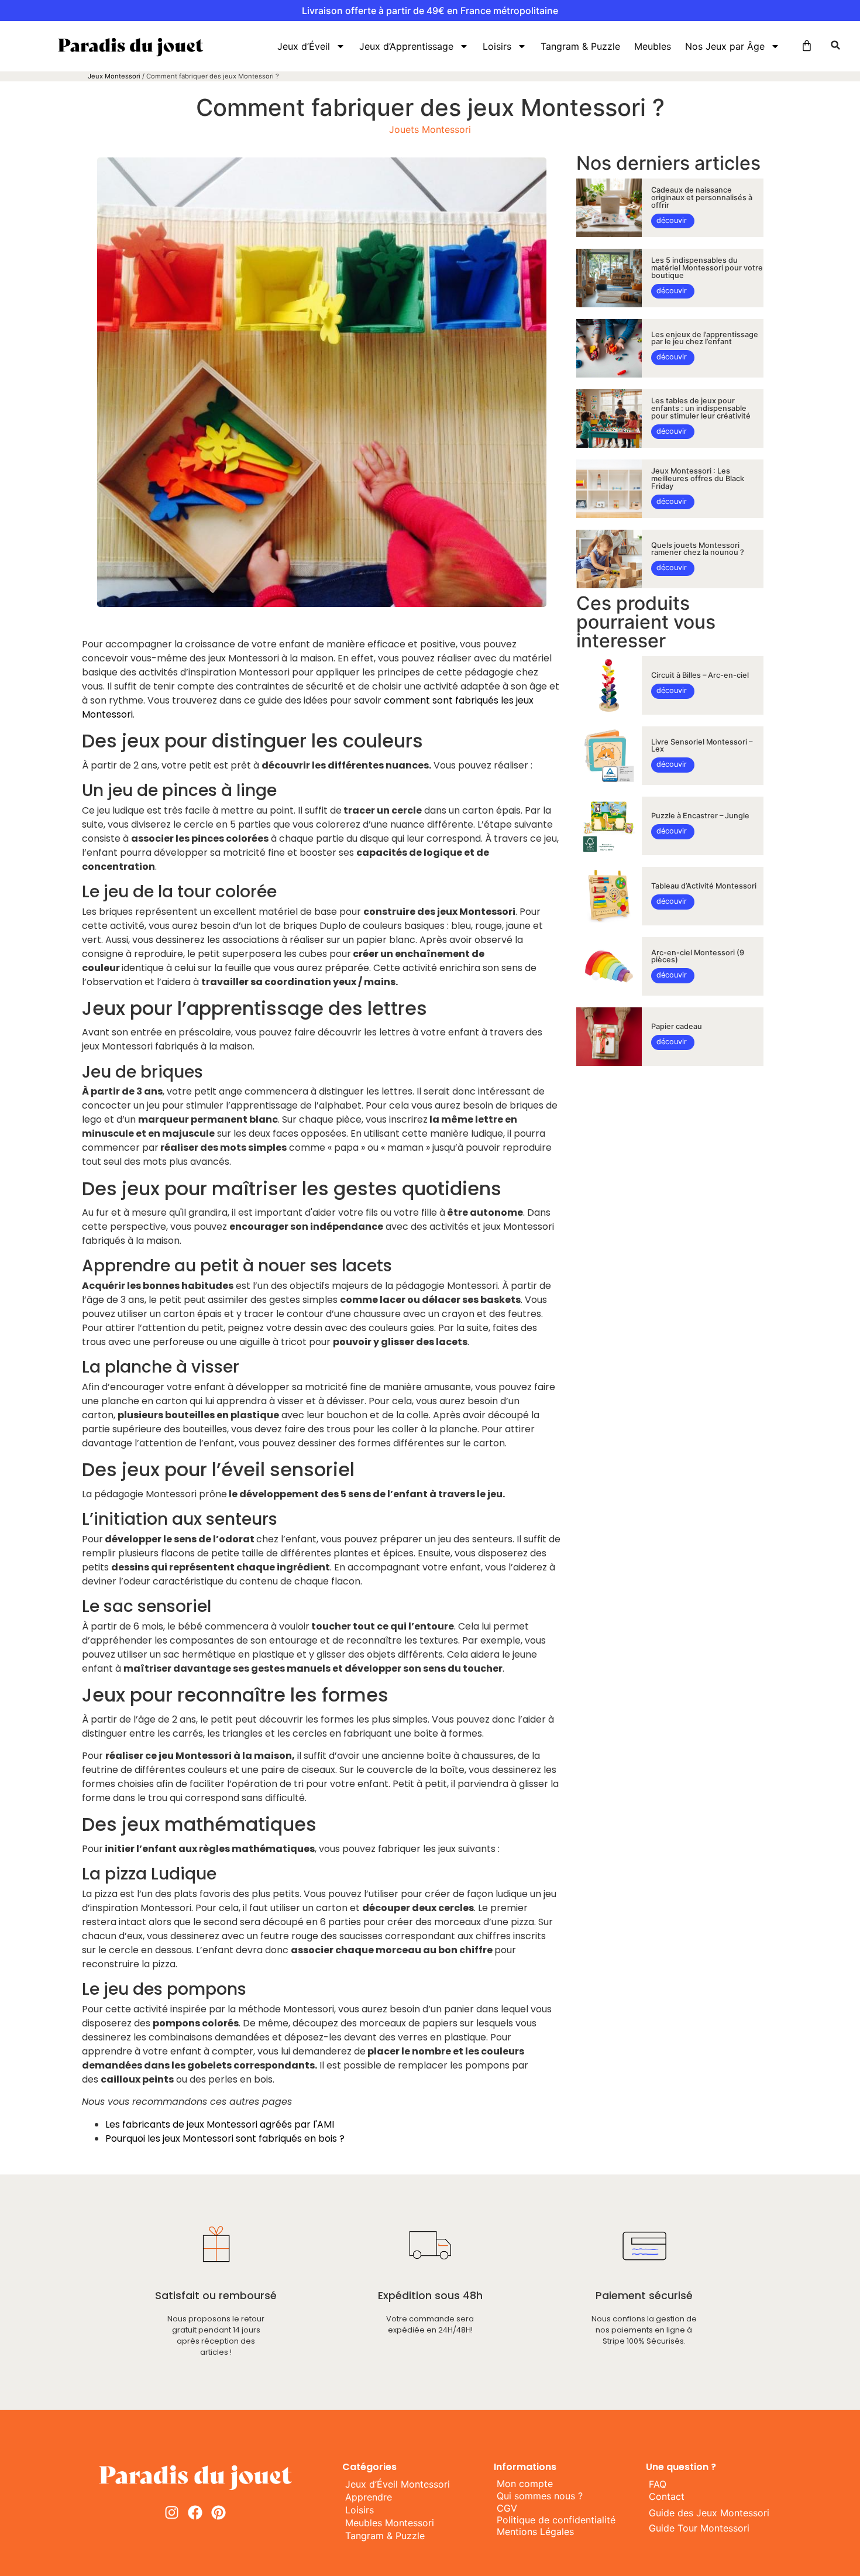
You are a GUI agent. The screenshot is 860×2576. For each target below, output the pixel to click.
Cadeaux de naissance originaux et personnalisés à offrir (702, 198)
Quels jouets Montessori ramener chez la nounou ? (698, 549)
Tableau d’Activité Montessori (704, 886)
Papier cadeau (677, 1026)
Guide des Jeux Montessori (709, 2513)
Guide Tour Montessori (699, 2528)
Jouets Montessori (430, 129)
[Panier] (807, 46)
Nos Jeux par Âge (725, 46)
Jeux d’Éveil (304, 46)
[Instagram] (172, 2512)
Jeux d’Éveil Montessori (398, 2484)
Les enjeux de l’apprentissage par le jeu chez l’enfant (705, 338)
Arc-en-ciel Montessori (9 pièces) (698, 956)
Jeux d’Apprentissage (406, 46)
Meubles (653, 46)
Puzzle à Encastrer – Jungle (700, 816)
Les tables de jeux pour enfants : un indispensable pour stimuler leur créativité (701, 408)
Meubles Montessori (390, 2523)
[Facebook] (195, 2512)
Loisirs (497, 46)
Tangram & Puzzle (580, 46)
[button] (835, 45)
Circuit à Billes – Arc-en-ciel (700, 675)
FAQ (658, 2484)
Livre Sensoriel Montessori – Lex (702, 746)
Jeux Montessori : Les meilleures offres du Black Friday (698, 479)
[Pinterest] (219, 2512)
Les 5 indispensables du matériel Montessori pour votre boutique (707, 268)
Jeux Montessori (114, 76)
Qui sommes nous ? (540, 2496)
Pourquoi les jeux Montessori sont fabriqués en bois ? (225, 2138)
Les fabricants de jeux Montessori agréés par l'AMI (220, 2124)
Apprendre (369, 2497)
